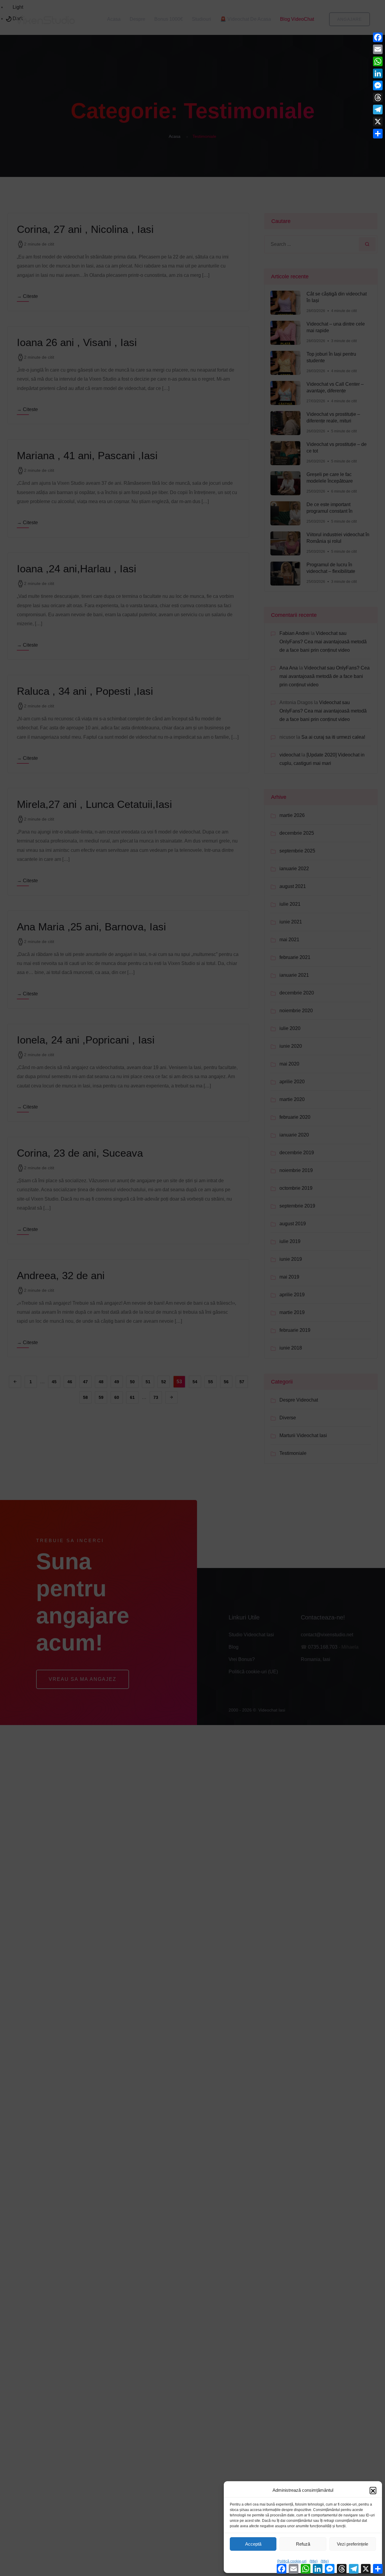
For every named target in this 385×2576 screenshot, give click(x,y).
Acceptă (253, 2544)
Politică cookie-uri (292, 2561)
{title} (314, 2561)
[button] (373, 2490)
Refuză (303, 2544)
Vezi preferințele (353, 2544)
